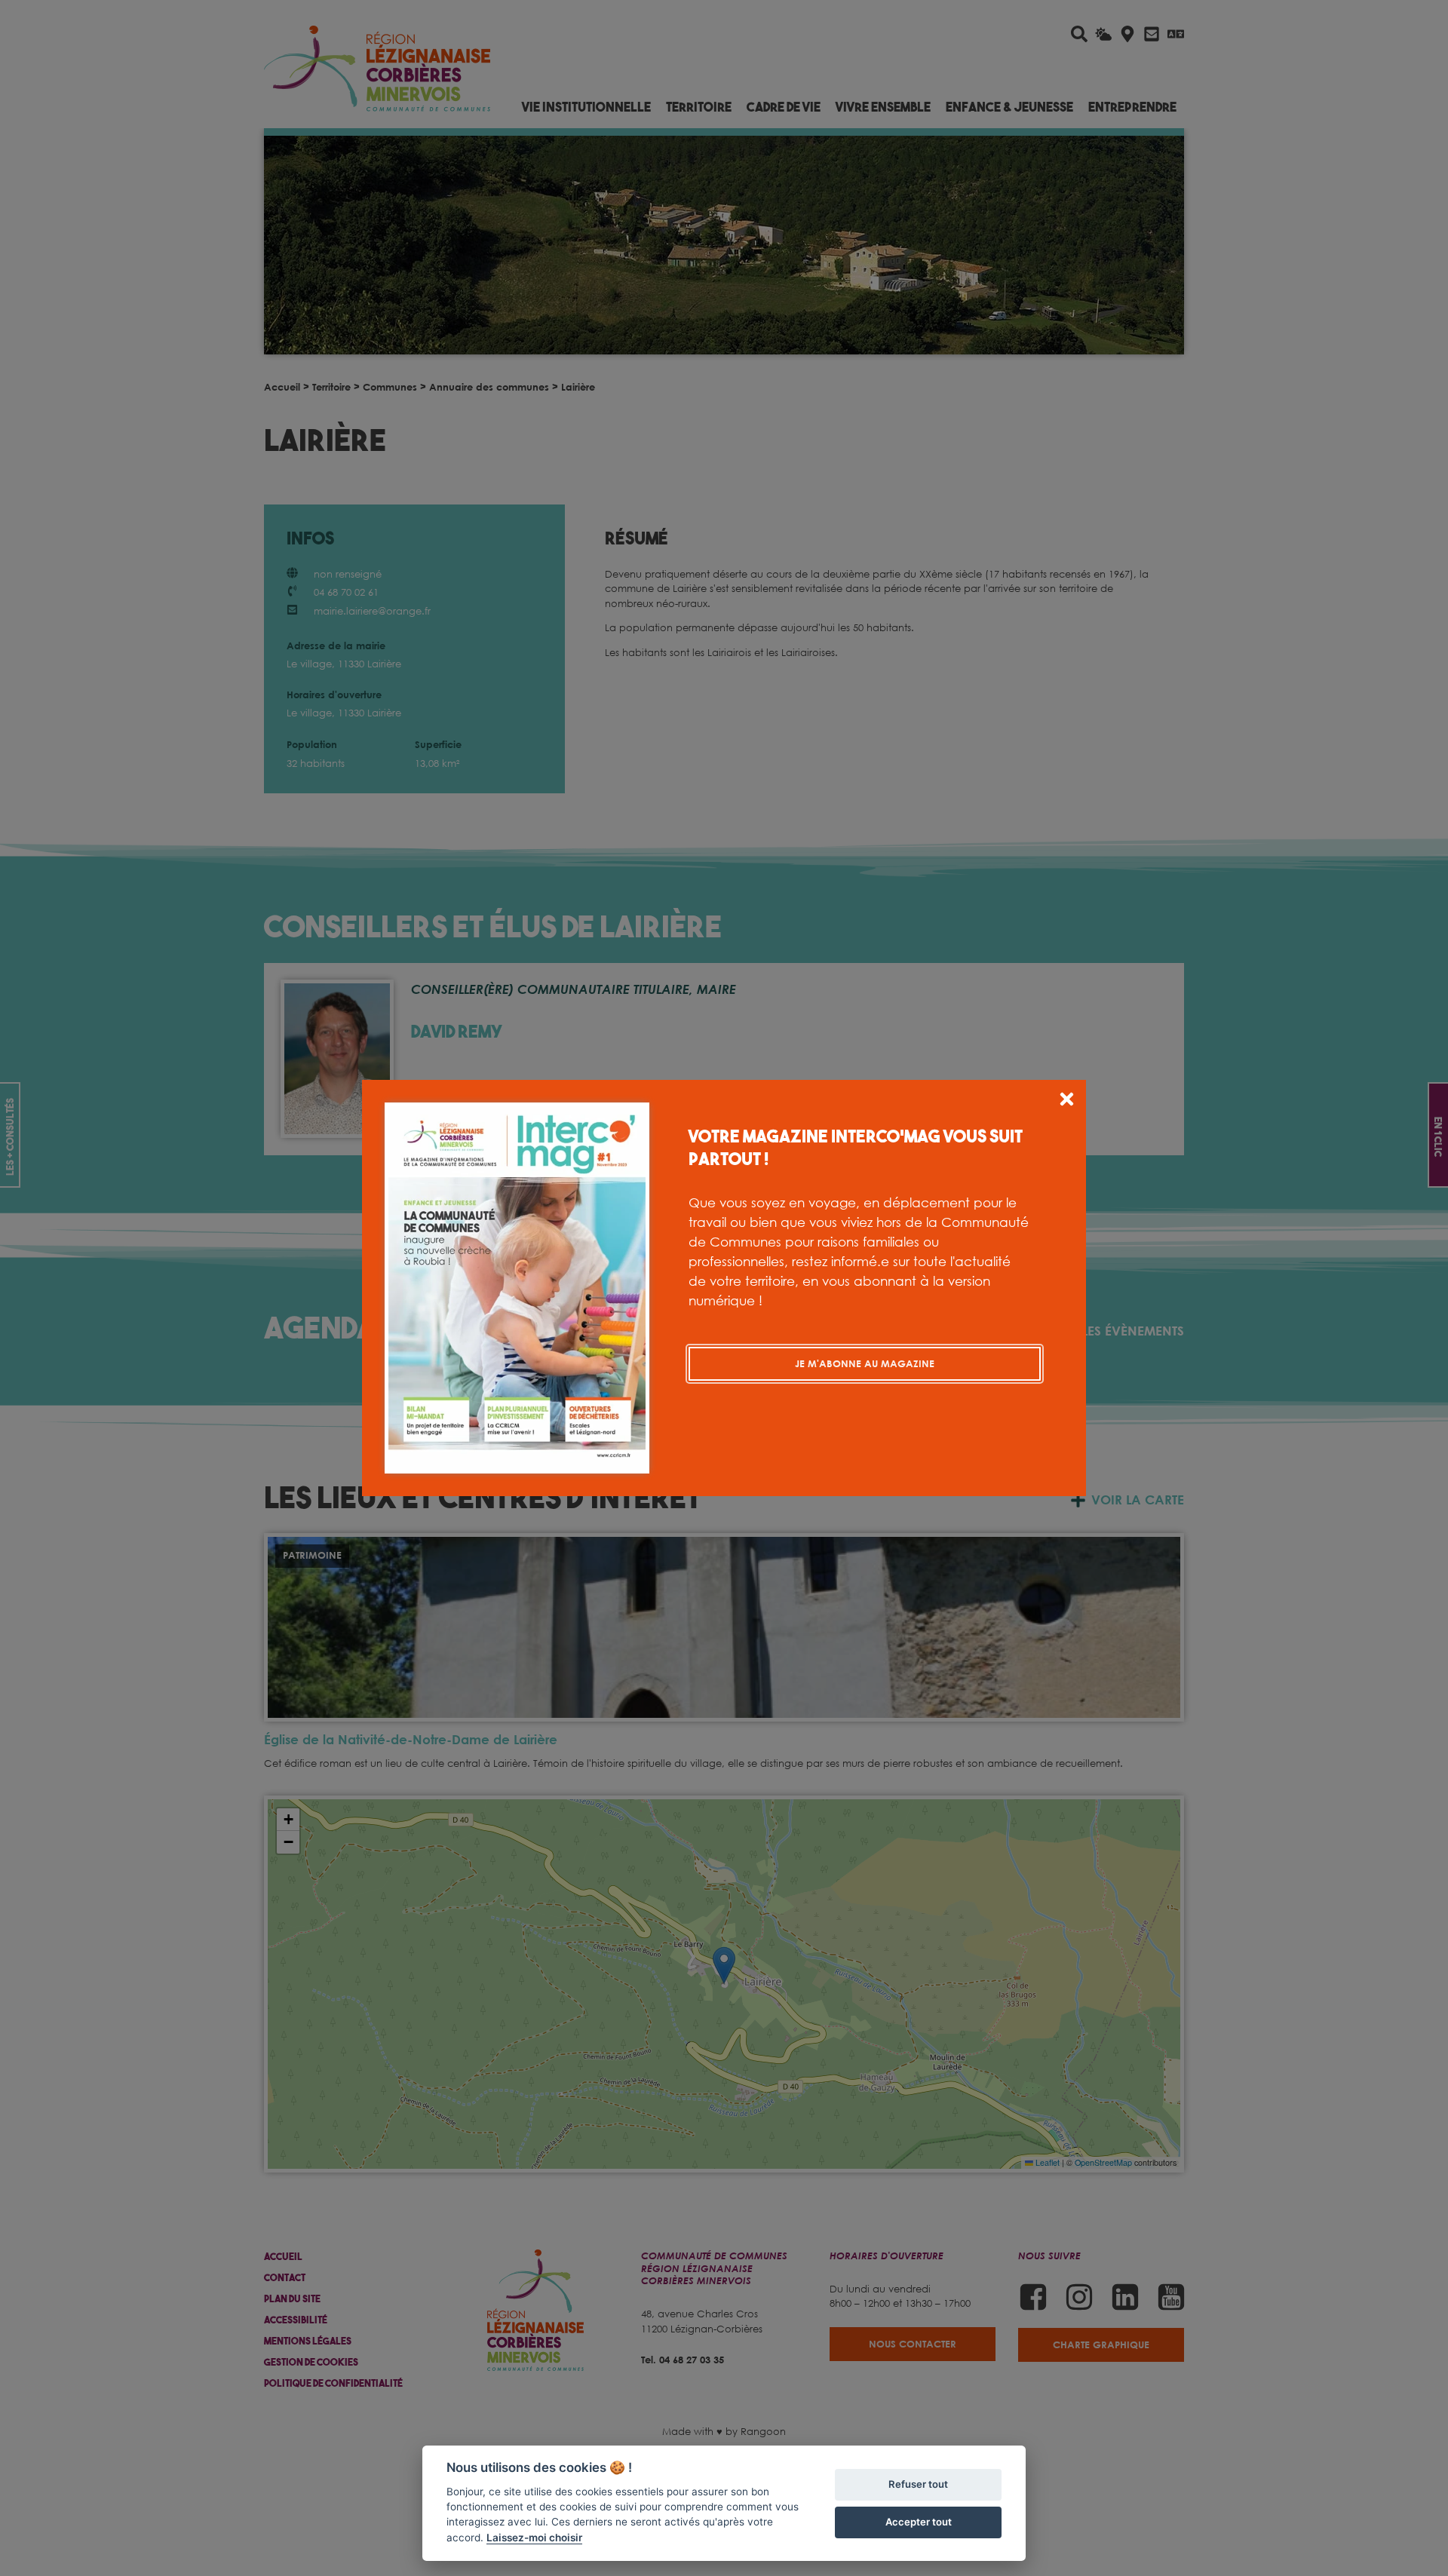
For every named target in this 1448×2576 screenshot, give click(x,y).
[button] (1067, 1101)
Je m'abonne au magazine (865, 1363)
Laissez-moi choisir (534, 2538)
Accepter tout (919, 2522)
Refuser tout (918, 2484)
